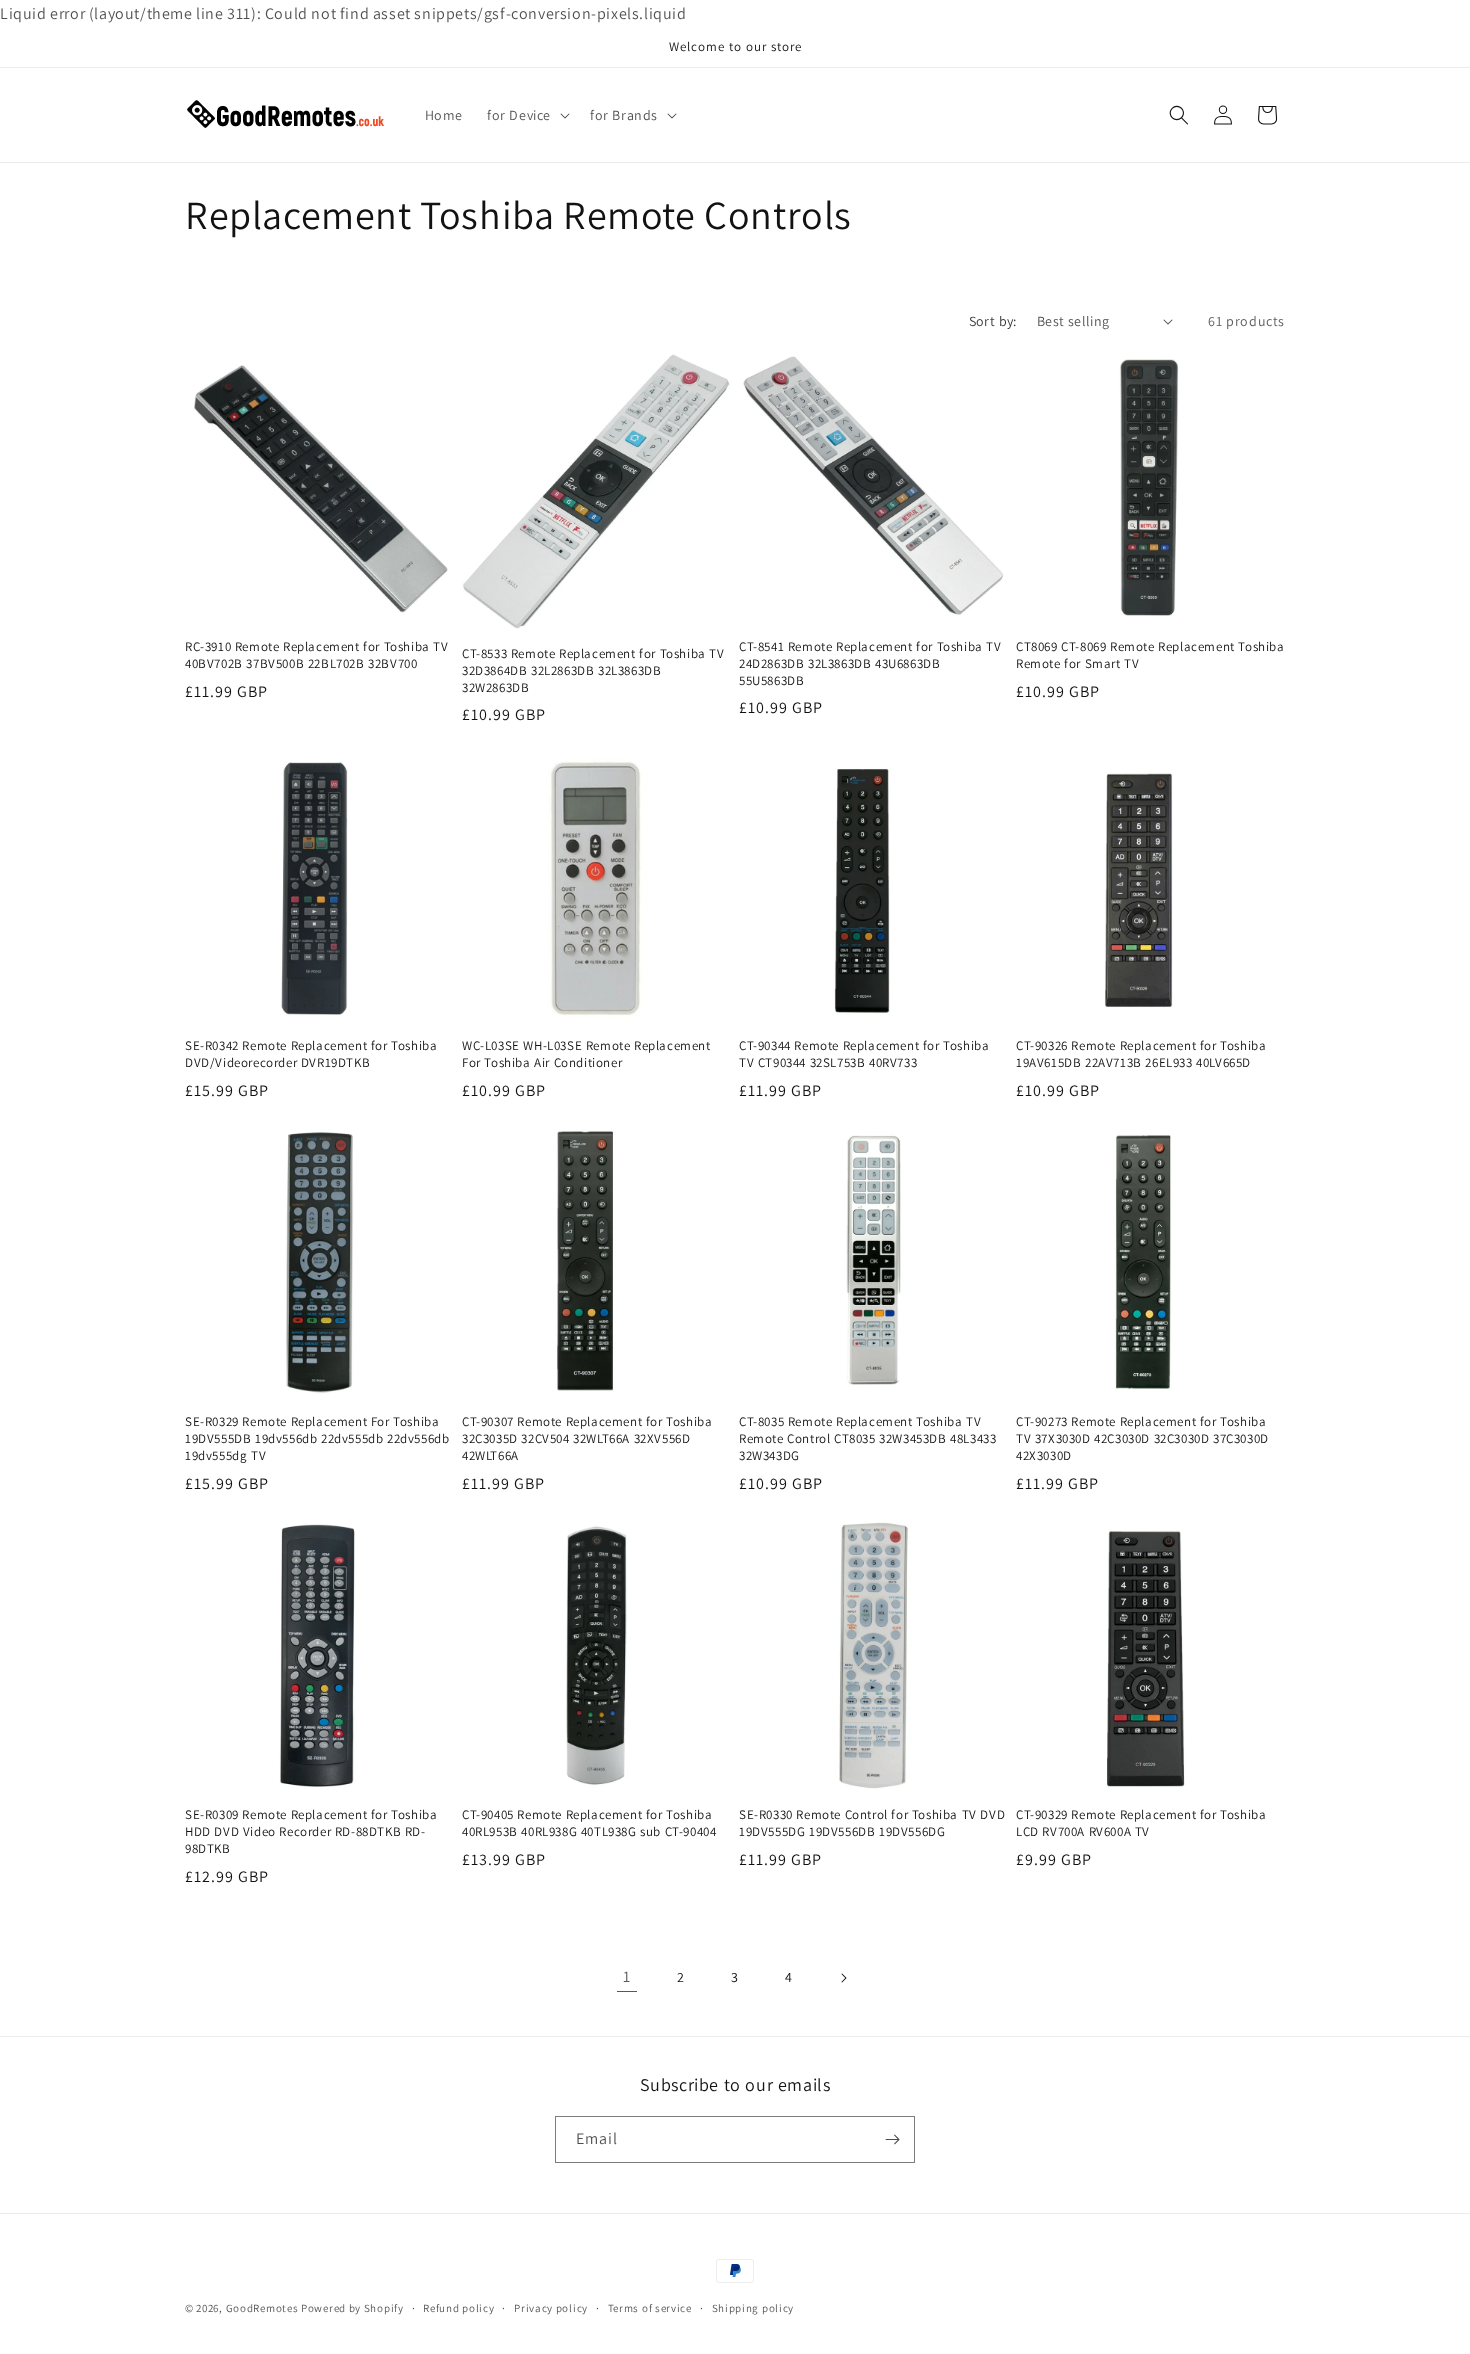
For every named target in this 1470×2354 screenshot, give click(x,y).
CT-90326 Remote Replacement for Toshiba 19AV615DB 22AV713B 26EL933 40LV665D (1141, 1054)
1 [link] (627, 1976)
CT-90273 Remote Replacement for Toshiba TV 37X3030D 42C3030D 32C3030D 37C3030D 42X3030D (1142, 1439)
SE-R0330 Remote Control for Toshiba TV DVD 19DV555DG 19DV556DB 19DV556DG (872, 1823)
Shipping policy (753, 2308)
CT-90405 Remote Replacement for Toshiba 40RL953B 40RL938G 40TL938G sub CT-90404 (589, 1823)
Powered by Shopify (352, 2308)
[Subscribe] (892, 2139)
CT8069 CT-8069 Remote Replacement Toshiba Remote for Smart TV (1150, 655)
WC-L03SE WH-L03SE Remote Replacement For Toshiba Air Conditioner (586, 1054)
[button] (526, 115)
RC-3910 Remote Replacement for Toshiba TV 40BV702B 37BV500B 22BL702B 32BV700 (317, 655)
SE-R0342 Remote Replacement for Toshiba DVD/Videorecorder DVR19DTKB (311, 1054)
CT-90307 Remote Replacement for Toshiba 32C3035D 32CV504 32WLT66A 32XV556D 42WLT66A (587, 1439)
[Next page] (843, 1978)
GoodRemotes (262, 2308)
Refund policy (458, 2308)
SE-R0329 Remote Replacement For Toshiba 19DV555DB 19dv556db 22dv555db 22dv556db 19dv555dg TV (317, 1439)
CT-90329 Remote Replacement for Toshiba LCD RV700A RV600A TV (1141, 1823)
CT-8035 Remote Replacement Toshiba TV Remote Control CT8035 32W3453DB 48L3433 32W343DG (867, 1439)
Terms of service (650, 2308)
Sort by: (993, 321)
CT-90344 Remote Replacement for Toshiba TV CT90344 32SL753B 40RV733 (864, 1054)
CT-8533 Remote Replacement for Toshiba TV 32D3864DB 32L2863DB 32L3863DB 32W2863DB (593, 671)
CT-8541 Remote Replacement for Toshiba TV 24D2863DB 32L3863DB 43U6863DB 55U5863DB (870, 664)
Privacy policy (551, 2308)
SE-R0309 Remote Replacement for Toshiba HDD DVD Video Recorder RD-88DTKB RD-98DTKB (311, 1832)
